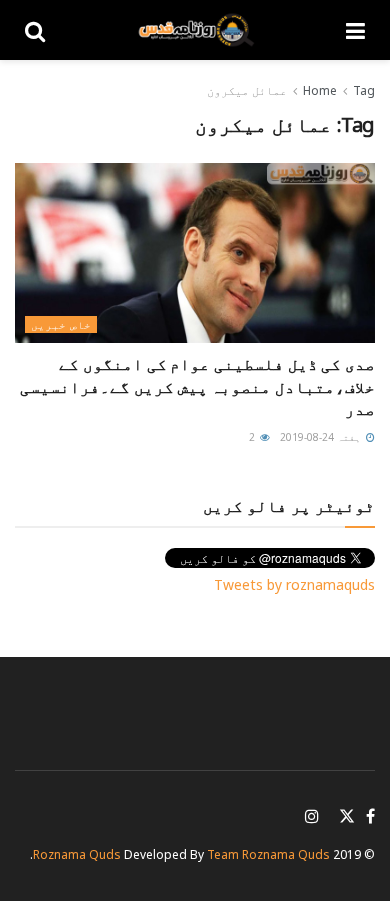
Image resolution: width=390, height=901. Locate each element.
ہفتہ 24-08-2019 (322, 437)
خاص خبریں (61, 324)
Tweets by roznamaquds (294, 584)
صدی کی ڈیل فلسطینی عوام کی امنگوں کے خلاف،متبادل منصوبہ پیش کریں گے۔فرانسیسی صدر (197, 386)
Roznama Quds (77, 854)
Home (320, 90)
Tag (364, 90)
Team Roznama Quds (268, 854)
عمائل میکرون (247, 90)
